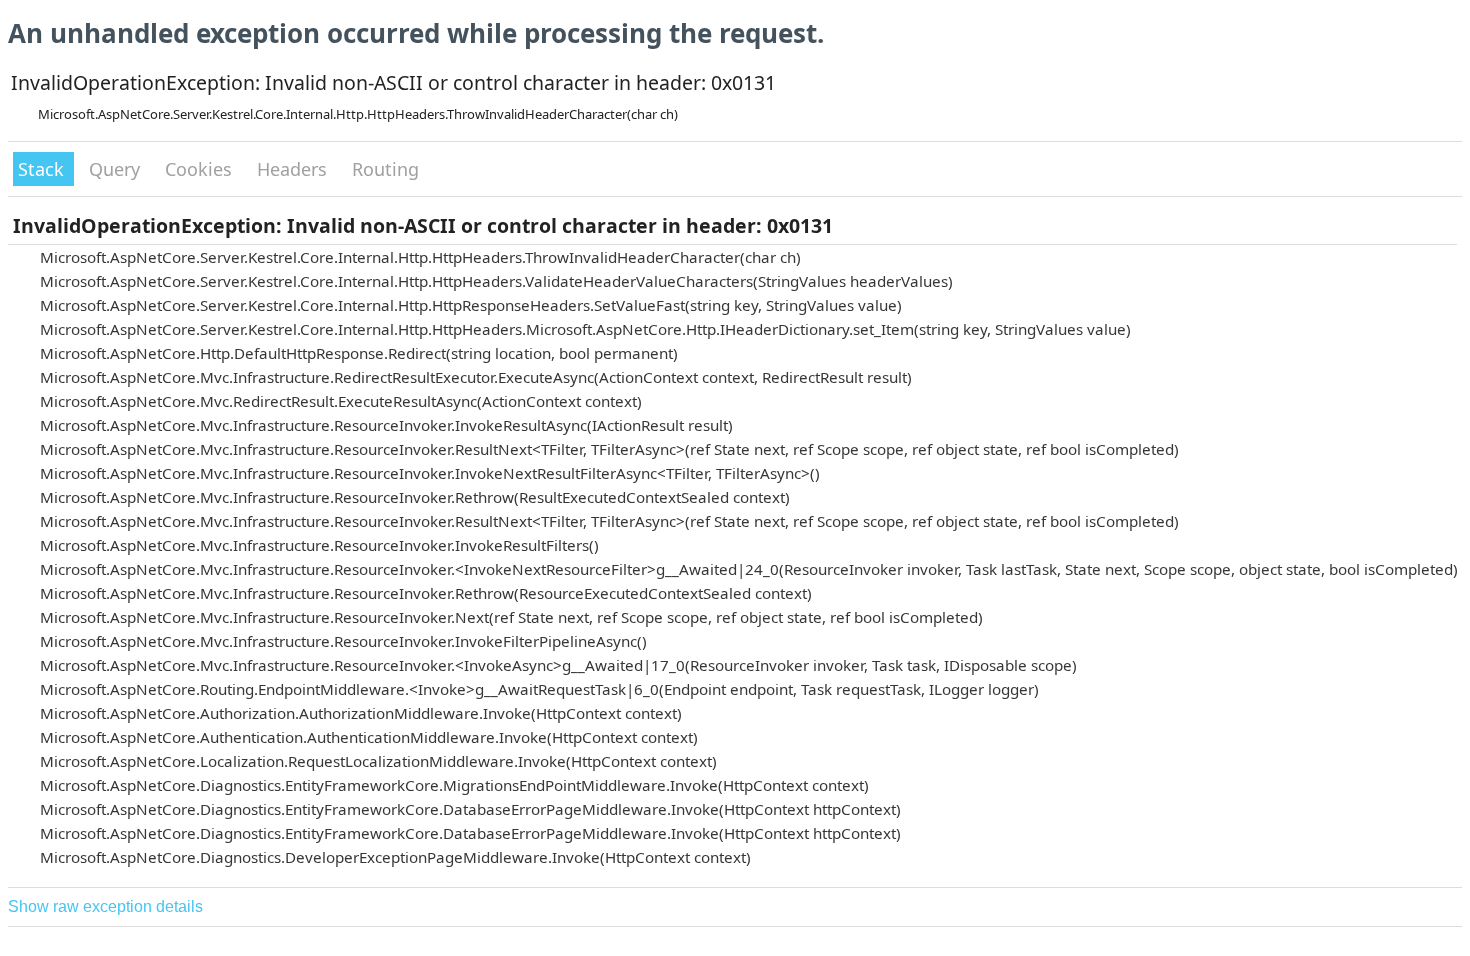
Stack (43, 169)
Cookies (201, 169)
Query (117, 169)
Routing (385, 169)
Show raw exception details (105, 906)
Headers (294, 169)
